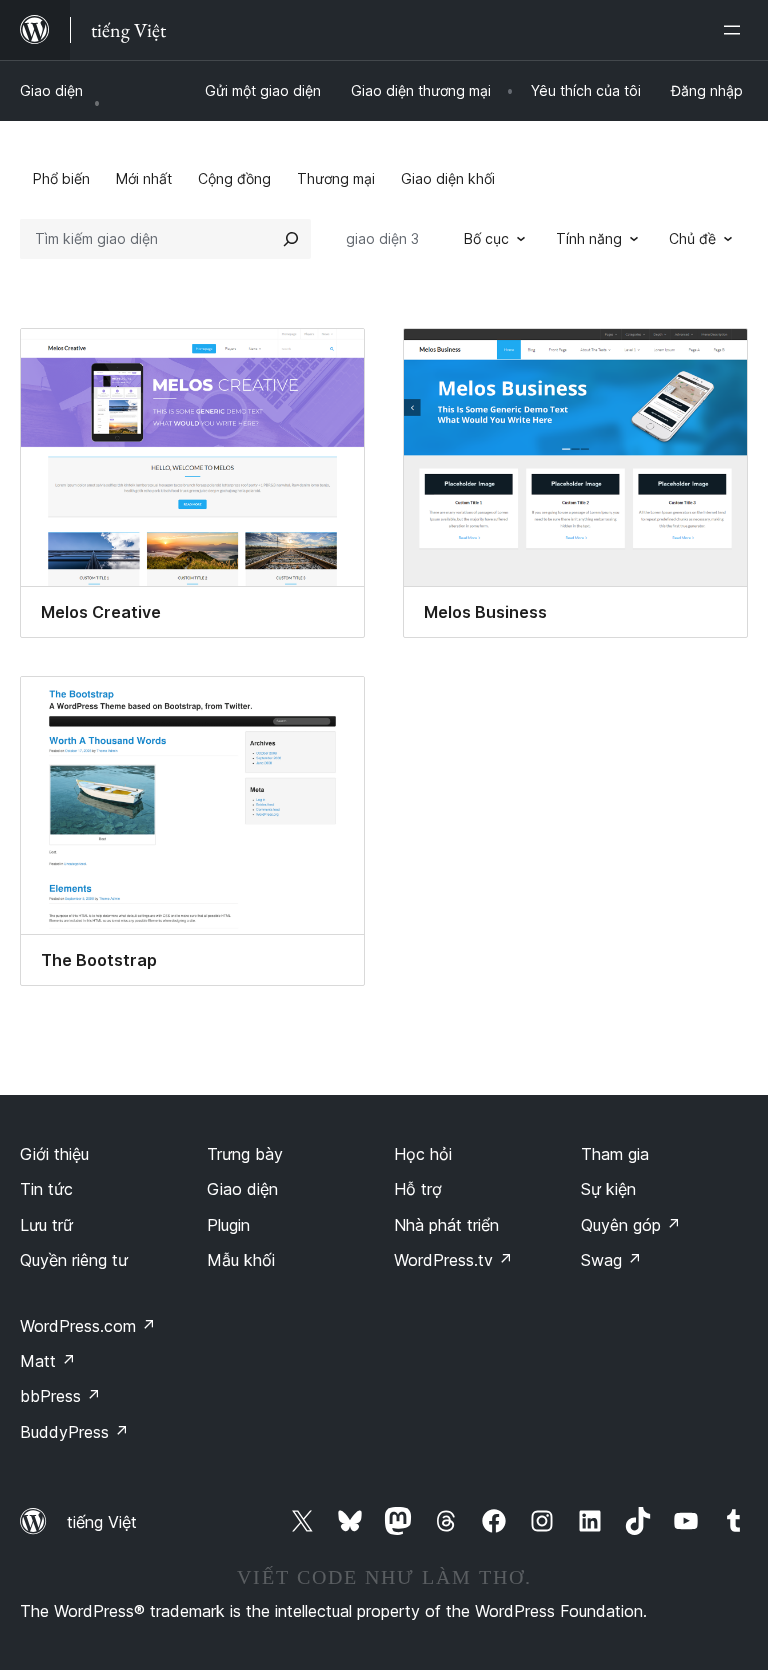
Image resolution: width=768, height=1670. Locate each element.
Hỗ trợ (418, 1189)
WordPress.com (88, 1326)
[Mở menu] (736, 30)
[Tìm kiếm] (291, 239)
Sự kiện (608, 1189)
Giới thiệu (54, 1154)
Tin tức (46, 1189)
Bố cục (486, 238)
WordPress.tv (453, 1260)
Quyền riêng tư (74, 1260)
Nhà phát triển (446, 1225)
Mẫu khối (241, 1260)
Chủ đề (692, 238)
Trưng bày (245, 1154)
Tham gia (615, 1154)
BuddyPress (74, 1432)
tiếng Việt (102, 1522)
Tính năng (589, 238)
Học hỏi (423, 1154)
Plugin (228, 1225)
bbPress (60, 1396)
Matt (48, 1361)
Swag (611, 1260)
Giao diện (51, 90)
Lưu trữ (46, 1225)
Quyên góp (631, 1225)
